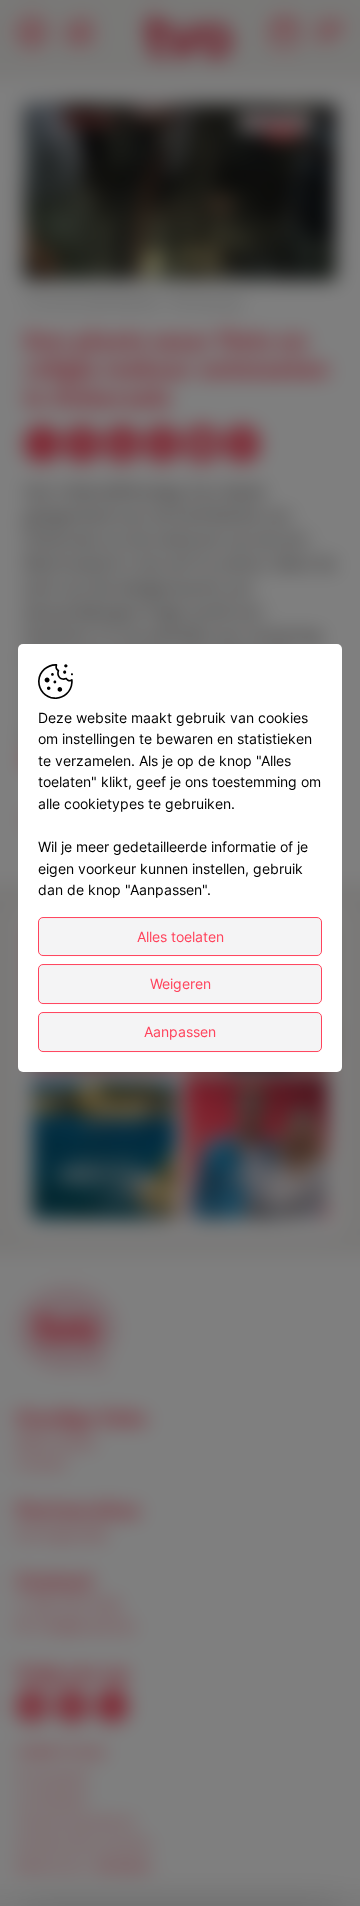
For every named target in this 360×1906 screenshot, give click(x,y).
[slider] (180, 216)
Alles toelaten (180, 936)
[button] (183, 194)
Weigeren (180, 983)
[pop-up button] (272, 248)
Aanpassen (180, 1031)
